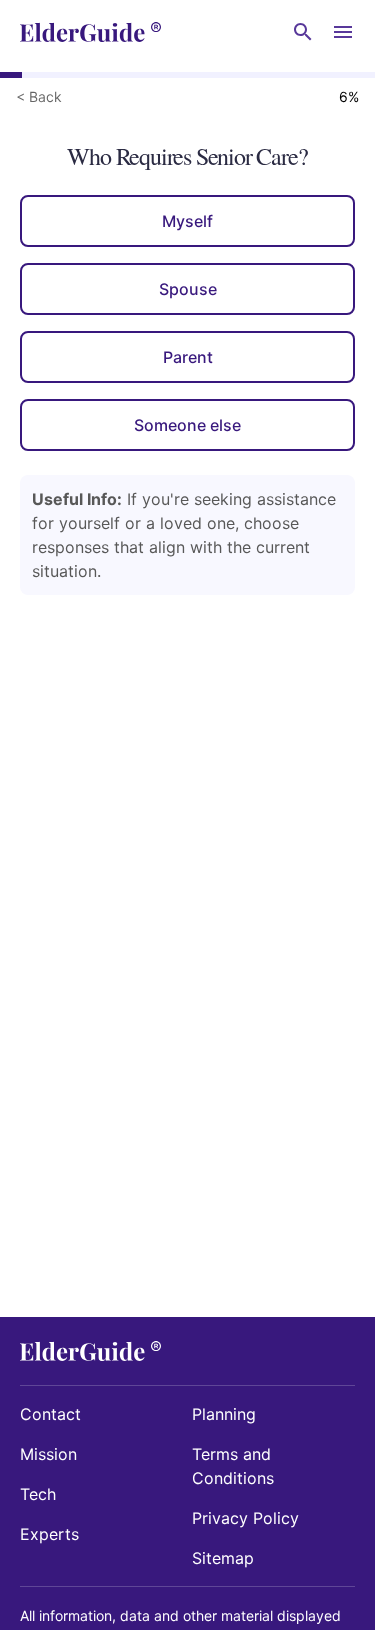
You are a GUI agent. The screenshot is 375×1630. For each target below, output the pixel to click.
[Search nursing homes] (303, 32)
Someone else (187, 425)
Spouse (188, 289)
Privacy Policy (245, 1518)
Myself (187, 221)
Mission (48, 1454)
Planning (224, 1414)
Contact (50, 1414)
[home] (90, 32)
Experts (49, 1534)
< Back (39, 96)
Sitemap (223, 1558)
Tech (38, 1494)
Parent (188, 357)
